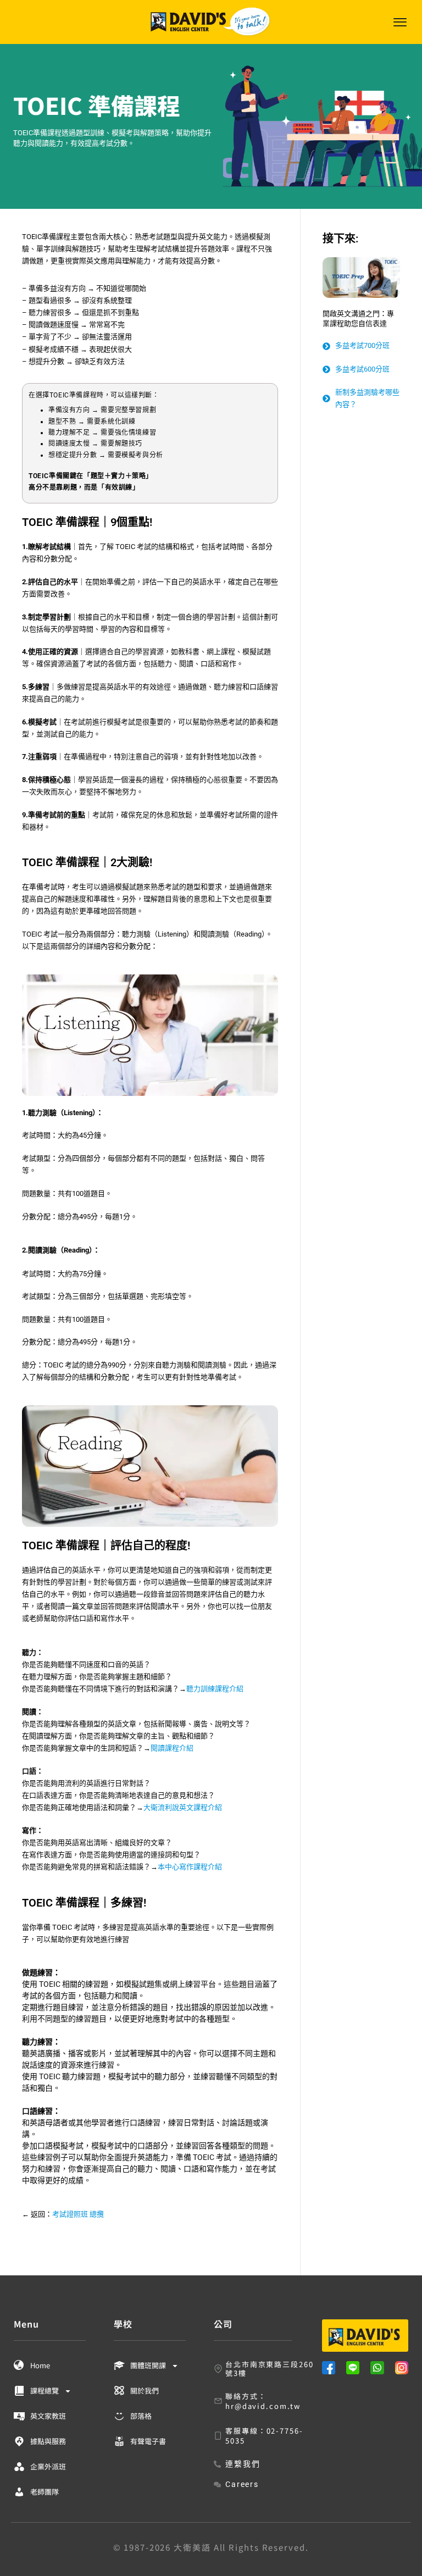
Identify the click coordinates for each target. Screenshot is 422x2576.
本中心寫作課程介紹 (190, 1867)
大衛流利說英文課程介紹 (183, 1807)
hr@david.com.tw (263, 2406)
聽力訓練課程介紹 (215, 1689)
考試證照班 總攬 (78, 2214)
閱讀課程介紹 (172, 1748)
